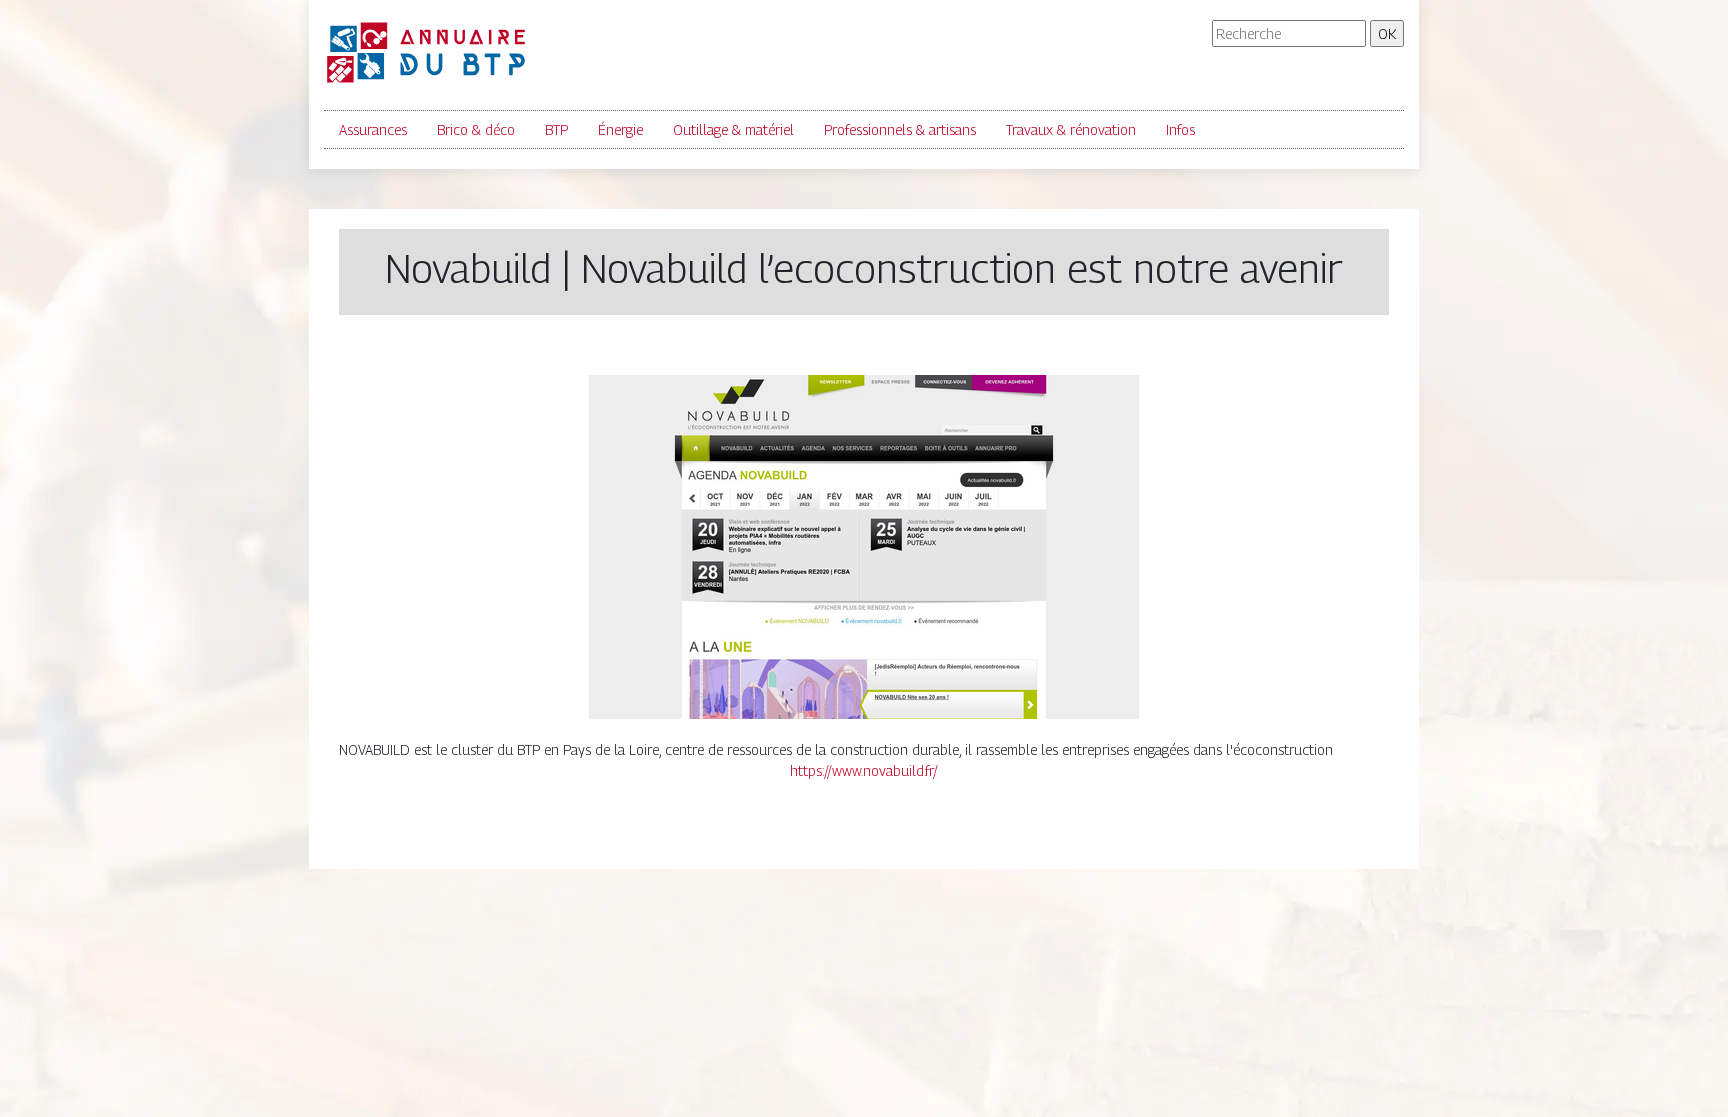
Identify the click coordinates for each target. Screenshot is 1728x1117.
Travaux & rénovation (1071, 129)
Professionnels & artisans (900, 129)
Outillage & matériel (733, 129)
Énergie (620, 129)
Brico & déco (476, 129)
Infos (1180, 129)
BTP (556, 129)
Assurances (373, 129)
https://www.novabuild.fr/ (864, 770)
